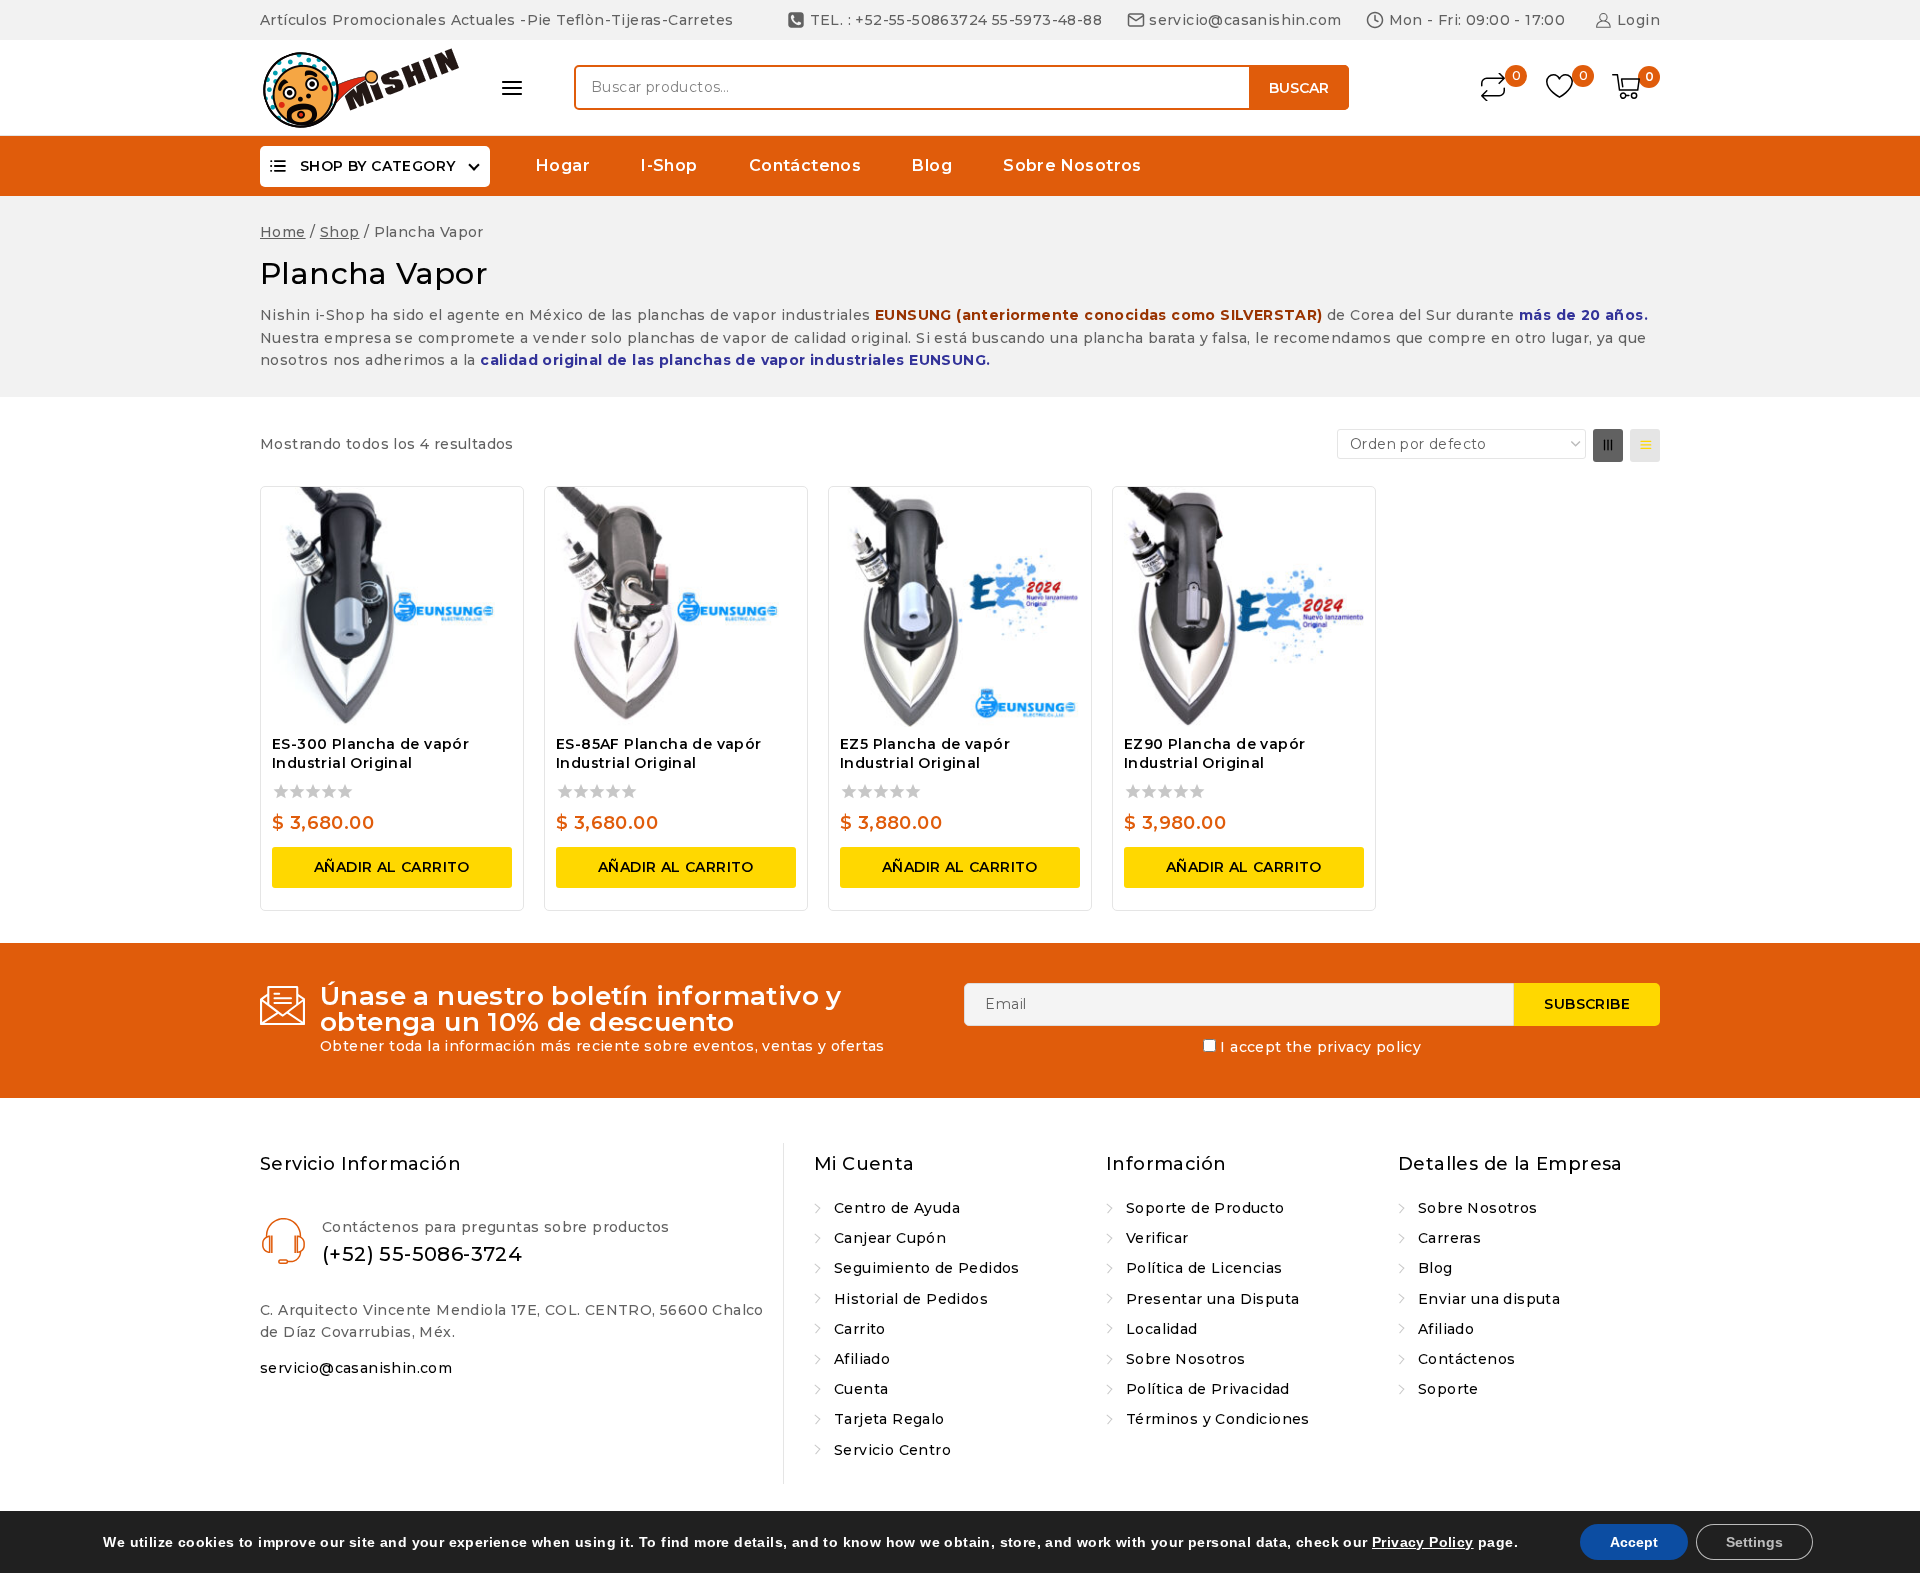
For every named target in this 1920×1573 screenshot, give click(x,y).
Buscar (1299, 88)
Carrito (860, 1329)
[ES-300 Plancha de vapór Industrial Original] (392, 607)
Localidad (1162, 1329)
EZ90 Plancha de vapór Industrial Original (1214, 754)
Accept (1634, 1542)
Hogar (563, 165)
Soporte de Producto (1205, 1208)
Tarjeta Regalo (889, 1419)
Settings (1754, 1542)
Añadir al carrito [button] (392, 867)
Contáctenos (805, 165)
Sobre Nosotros (1072, 165)
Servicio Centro (892, 1450)
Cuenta (861, 1389)
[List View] (1645, 445)
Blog (932, 165)
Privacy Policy (1423, 1542)
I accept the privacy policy (1320, 1047)
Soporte (1448, 1389)
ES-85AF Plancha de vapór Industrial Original (659, 754)
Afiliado (862, 1359)
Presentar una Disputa (1212, 1299)
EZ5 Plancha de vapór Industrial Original (925, 754)
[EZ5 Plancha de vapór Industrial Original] (960, 607)
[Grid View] (1608, 445)
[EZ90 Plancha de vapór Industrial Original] (1244, 607)
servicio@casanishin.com (356, 1368)
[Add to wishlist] (490, 514)
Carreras (1449, 1238)
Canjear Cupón (890, 1238)
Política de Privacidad (1208, 1389)
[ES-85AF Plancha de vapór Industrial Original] (676, 607)
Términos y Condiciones (1218, 1419)
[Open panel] (512, 88)
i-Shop (669, 165)
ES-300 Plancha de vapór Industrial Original (370, 754)
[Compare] (1494, 87)
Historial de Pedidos (911, 1299)
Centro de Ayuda (897, 1208)
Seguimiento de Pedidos (927, 1268)
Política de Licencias (1204, 1268)
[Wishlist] (1561, 87)
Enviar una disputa (1489, 1299)
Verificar (1157, 1238)
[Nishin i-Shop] (360, 88)
